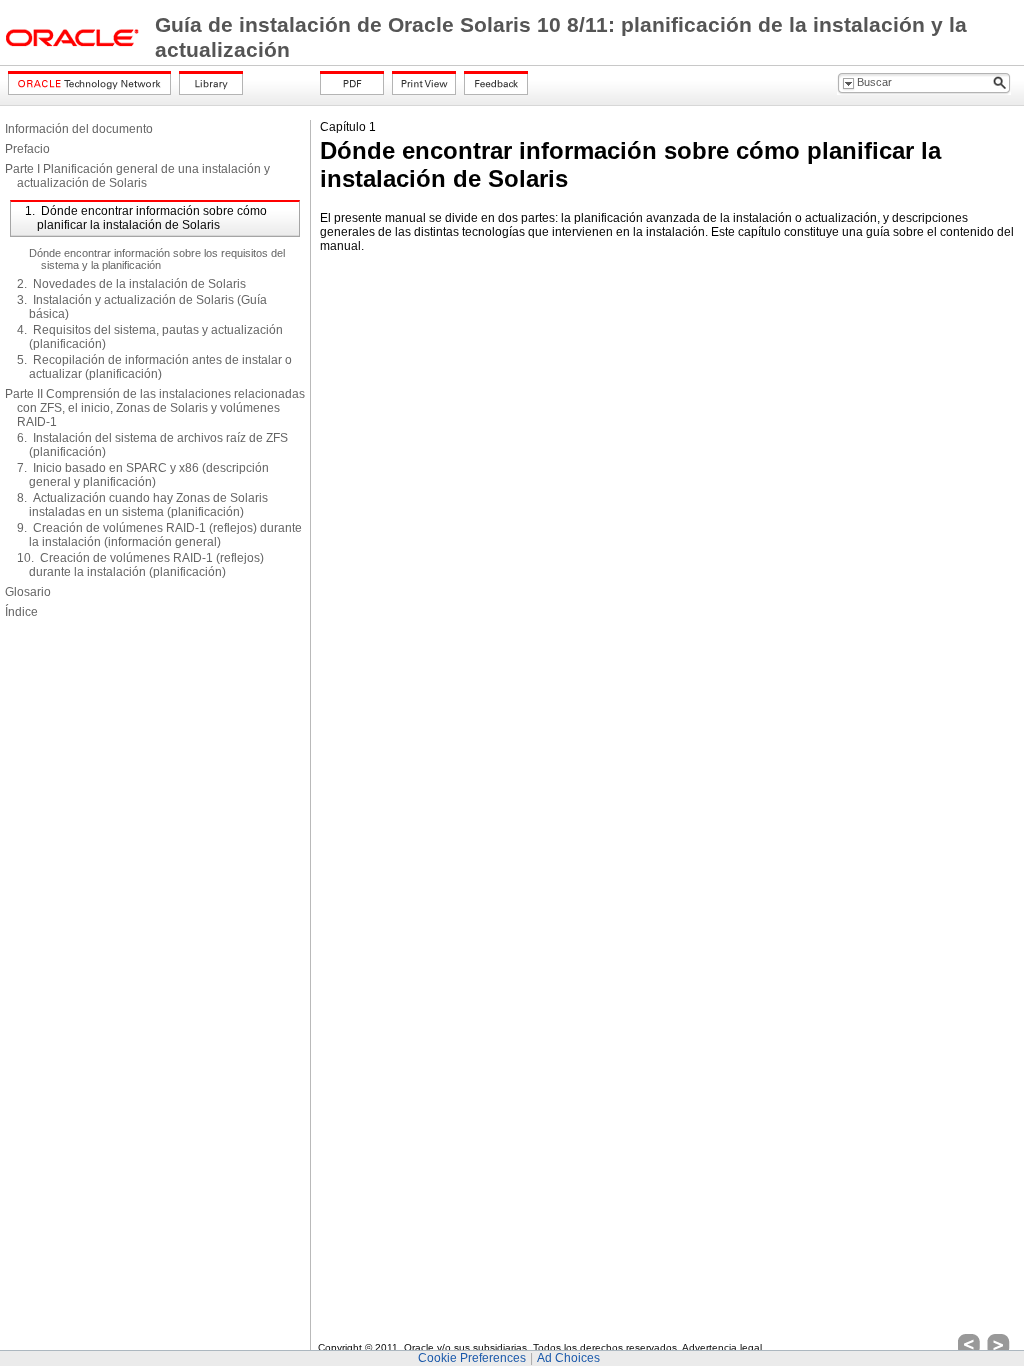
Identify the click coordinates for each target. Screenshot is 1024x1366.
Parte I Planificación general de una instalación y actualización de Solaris (137, 176)
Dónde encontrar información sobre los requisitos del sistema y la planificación (157, 259)
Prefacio (27, 149)
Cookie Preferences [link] (472, 1358)
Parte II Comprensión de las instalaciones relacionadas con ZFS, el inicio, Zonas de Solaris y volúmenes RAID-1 (155, 408)
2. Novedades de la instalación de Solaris (131, 284)
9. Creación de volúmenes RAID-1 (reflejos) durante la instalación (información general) (159, 535)
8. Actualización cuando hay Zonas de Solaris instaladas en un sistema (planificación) (142, 505)
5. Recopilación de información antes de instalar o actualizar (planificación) (154, 367)
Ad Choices (568, 1358)
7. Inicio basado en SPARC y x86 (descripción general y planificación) (143, 475)
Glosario (28, 592)
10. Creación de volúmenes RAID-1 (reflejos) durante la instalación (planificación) (140, 565)
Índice (21, 612)
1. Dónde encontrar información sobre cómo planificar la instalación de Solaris (146, 218)
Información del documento (79, 129)
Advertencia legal (722, 1347)
